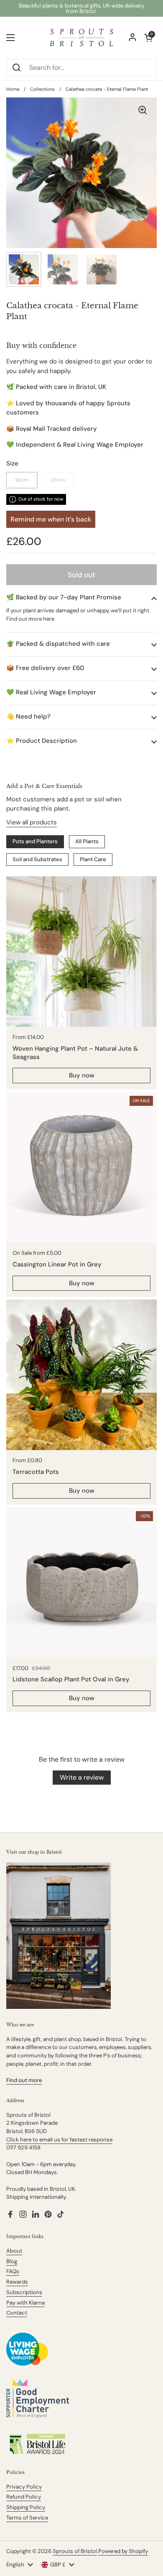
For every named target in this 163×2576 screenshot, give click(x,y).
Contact (17, 2313)
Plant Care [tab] (93, 859)
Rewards (17, 2282)
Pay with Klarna (25, 2303)
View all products (32, 822)
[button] (81, 597)
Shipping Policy (26, 2507)
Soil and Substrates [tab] (37, 859)
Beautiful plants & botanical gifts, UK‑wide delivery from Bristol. (81, 8)
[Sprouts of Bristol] (81, 38)
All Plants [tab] (87, 841)
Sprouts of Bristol (75, 2551)
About (14, 2251)
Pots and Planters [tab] (35, 841)
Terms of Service (27, 2518)
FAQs (13, 2271)
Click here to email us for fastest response (59, 2140)
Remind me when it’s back (51, 519)
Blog (12, 2261)
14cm (22, 480)
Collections (42, 89)
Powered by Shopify (123, 2551)
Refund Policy (24, 2497)
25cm (58, 480)
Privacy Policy (24, 2487)
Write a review (82, 1777)
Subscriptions (24, 2292)
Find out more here (30, 619)
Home (13, 89)
